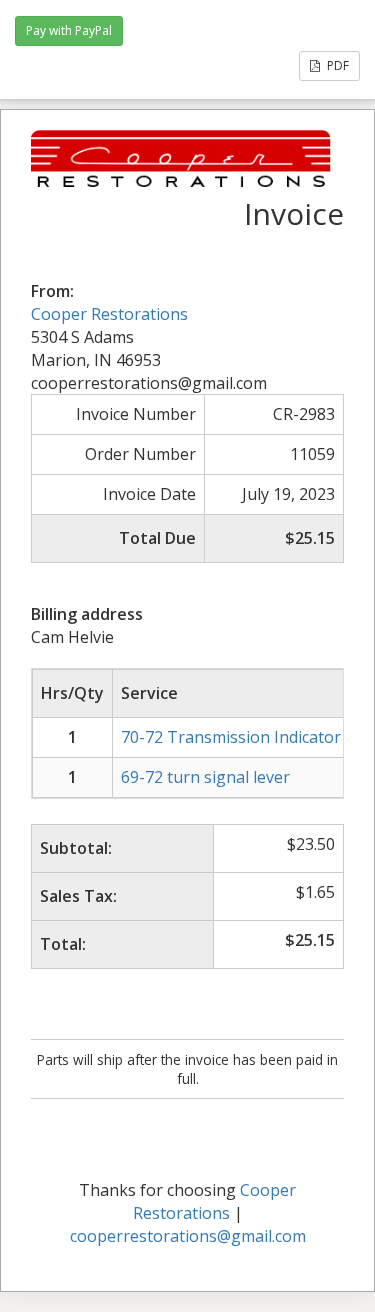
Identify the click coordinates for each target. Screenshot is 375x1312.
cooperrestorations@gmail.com (188, 1236)
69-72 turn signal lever (205, 777)
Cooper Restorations (109, 314)
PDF (336, 65)
